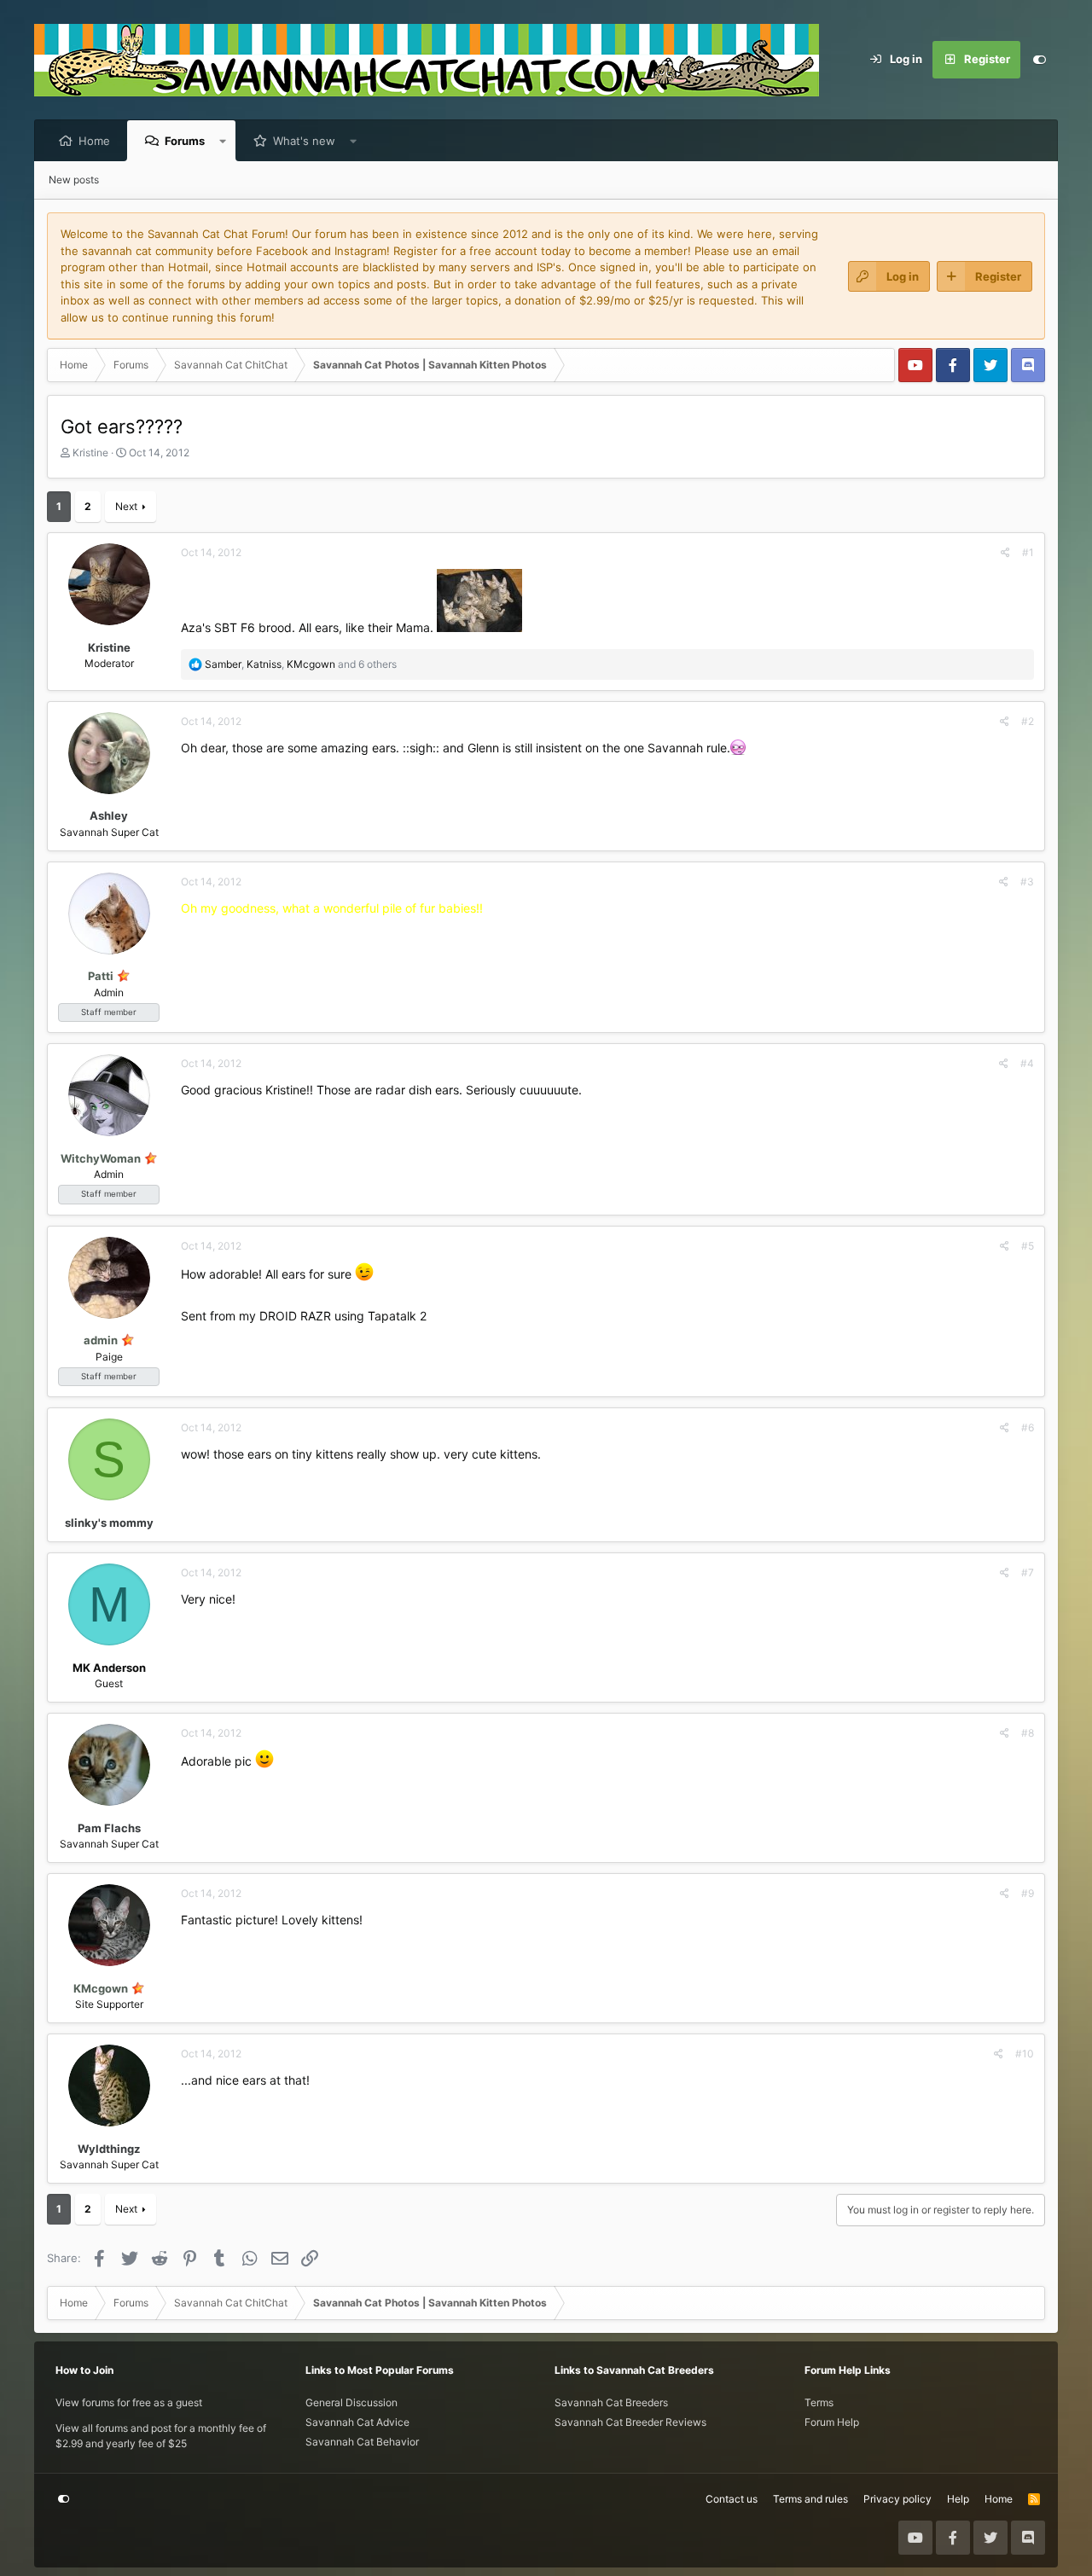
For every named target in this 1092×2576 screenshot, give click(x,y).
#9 (1028, 1893)
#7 (1028, 1572)
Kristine (90, 453)
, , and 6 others (301, 664)
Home (94, 141)
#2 (1028, 721)
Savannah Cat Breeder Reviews (630, 2422)
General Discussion (351, 2402)
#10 (1025, 2054)
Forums (185, 141)
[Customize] (1039, 60)
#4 (1027, 1063)
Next (126, 506)
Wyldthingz (109, 2149)
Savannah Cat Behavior (362, 2442)
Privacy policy (897, 2499)
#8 (1028, 1733)
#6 (1028, 1427)
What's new (304, 141)
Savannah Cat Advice (357, 2422)
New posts (74, 180)
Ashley (109, 815)
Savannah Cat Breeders (611, 2402)
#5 (1028, 1246)
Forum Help (832, 2422)
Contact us (732, 2499)
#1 (1028, 552)
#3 (1027, 882)
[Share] (1005, 553)
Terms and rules (810, 2499)
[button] (223, 141)
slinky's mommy (109, 1523)
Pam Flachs (109, 1828)
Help (958, 2499)
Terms (819, 2402)
